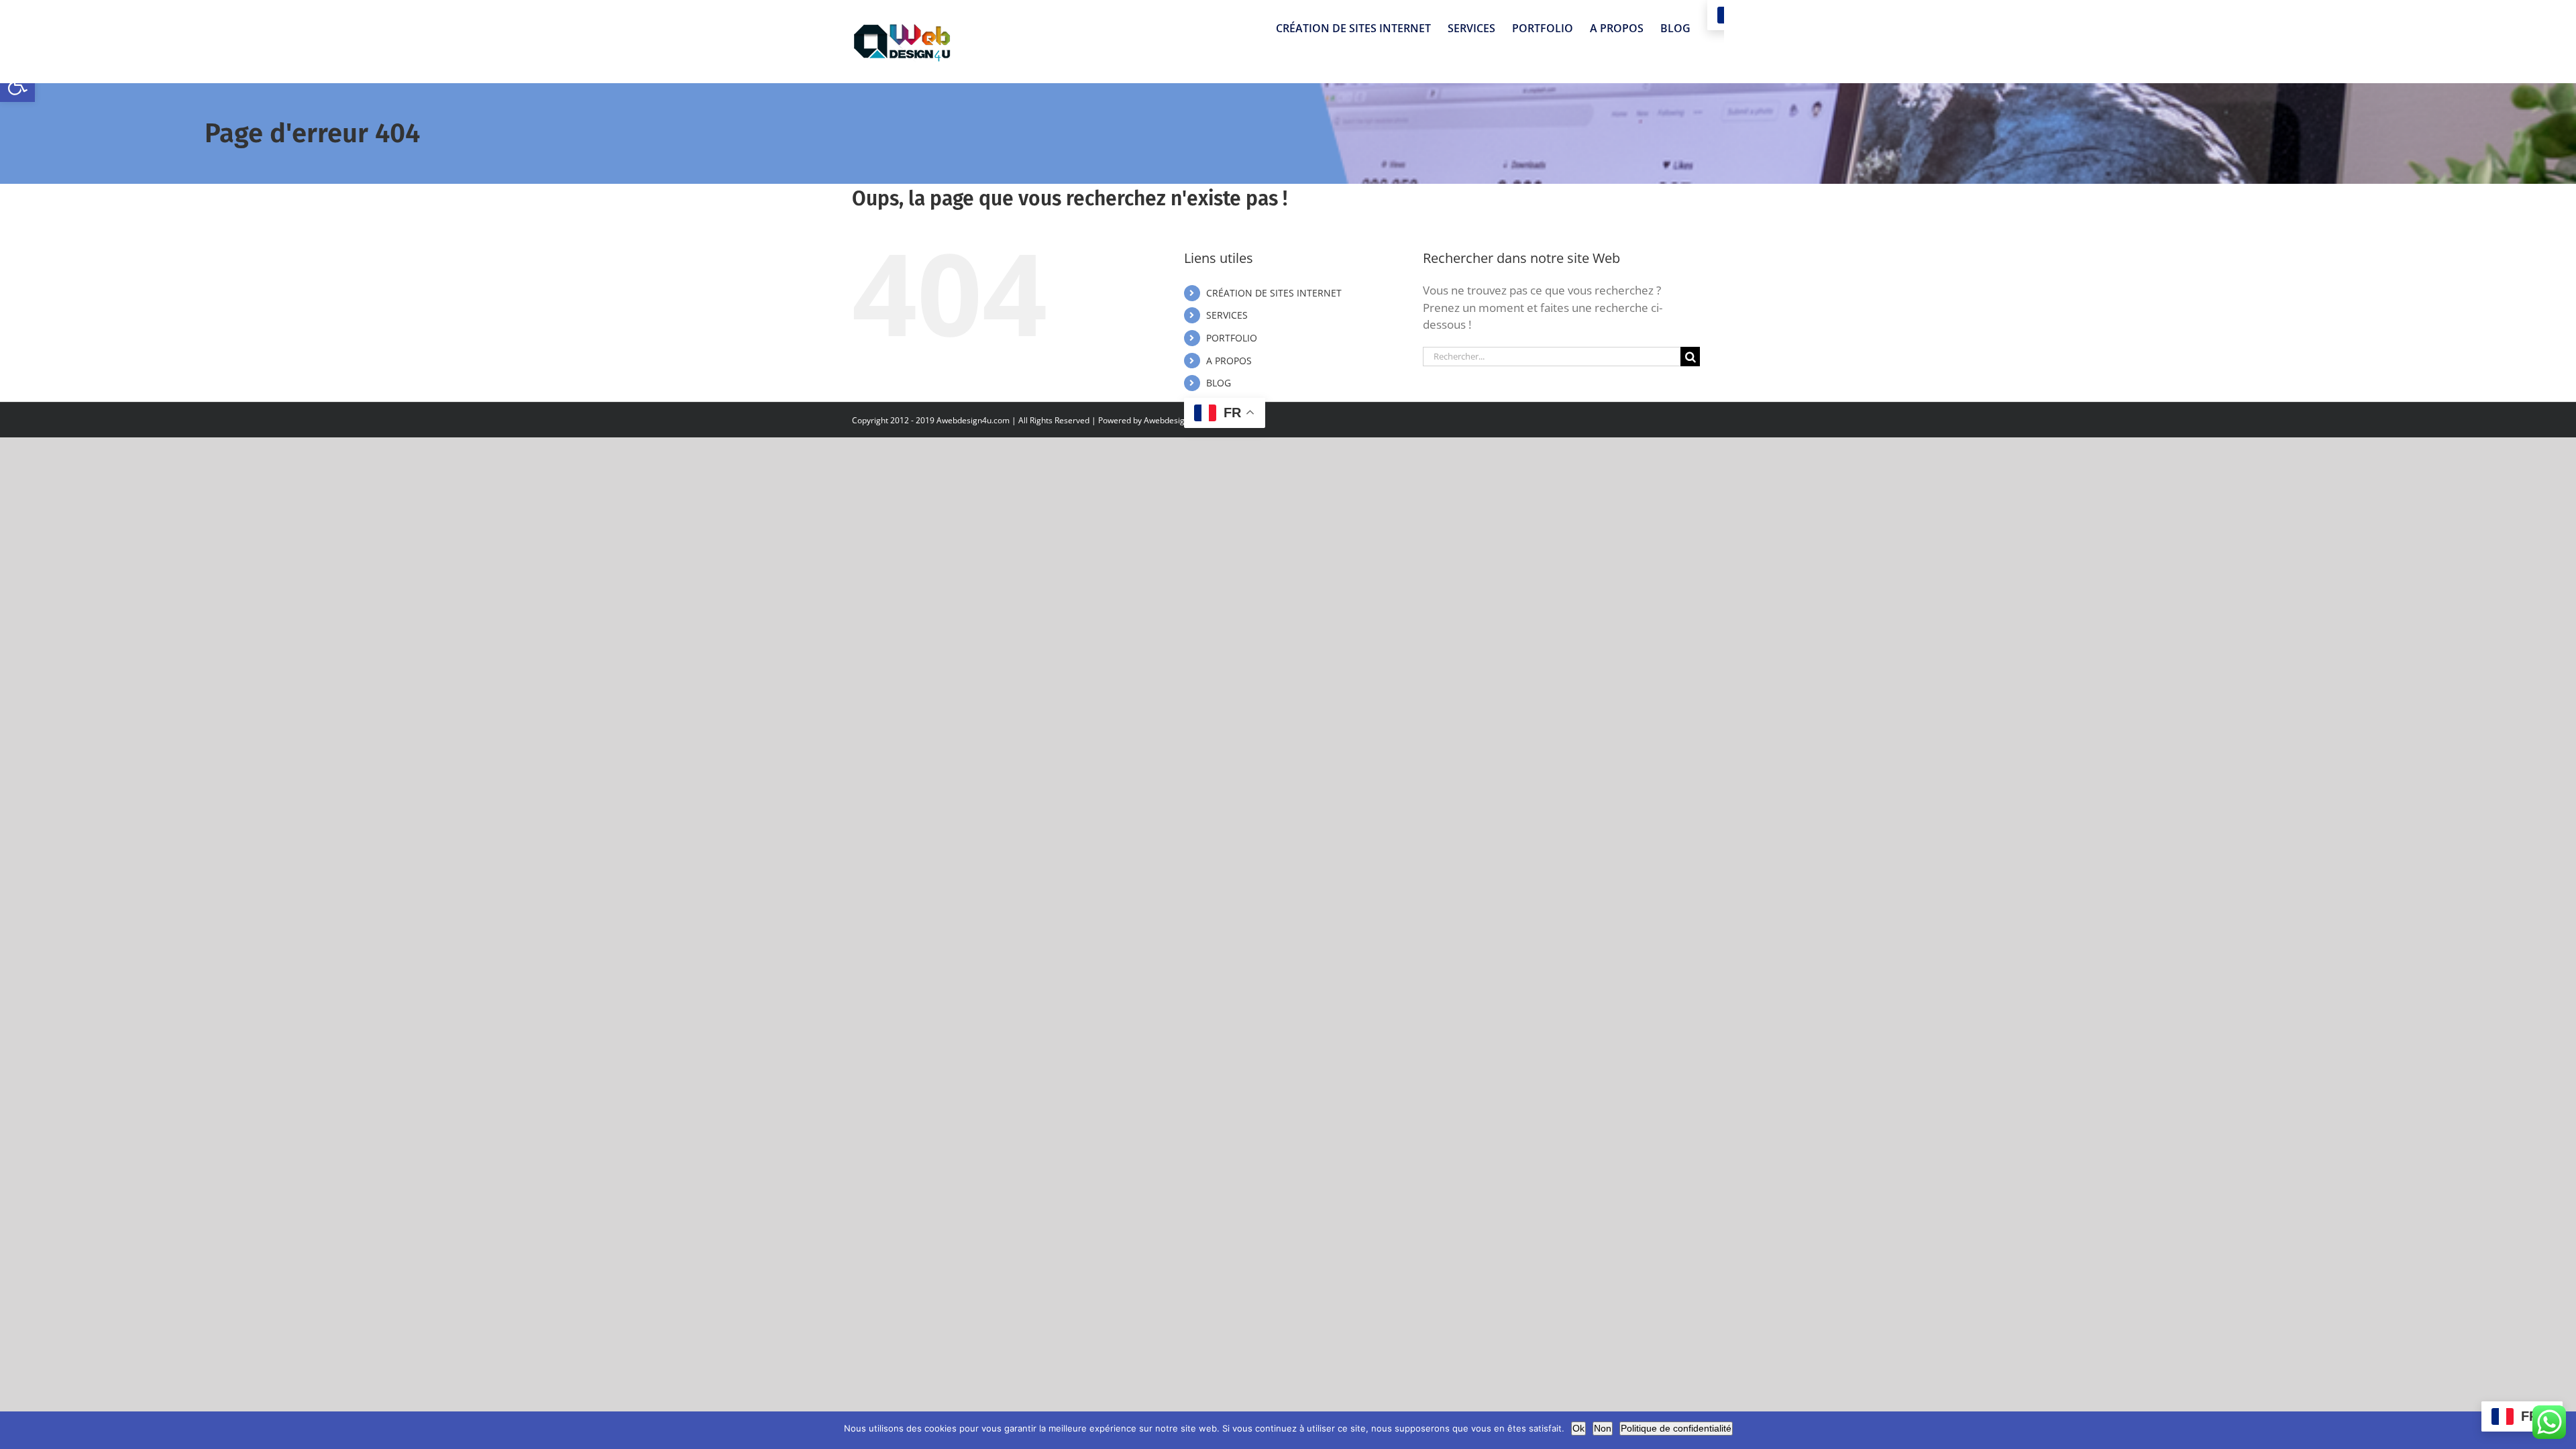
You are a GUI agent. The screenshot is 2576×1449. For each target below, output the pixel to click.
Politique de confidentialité (1676, 1428)
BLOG (1219, 383)
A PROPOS (1229, 361)
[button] (17, 85)
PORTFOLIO (1232, 338)
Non (1603, 1428)
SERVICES (1227, 315)
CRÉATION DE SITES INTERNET (1274, 293)
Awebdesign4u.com (1180, 420)
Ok (1578, 1428)
